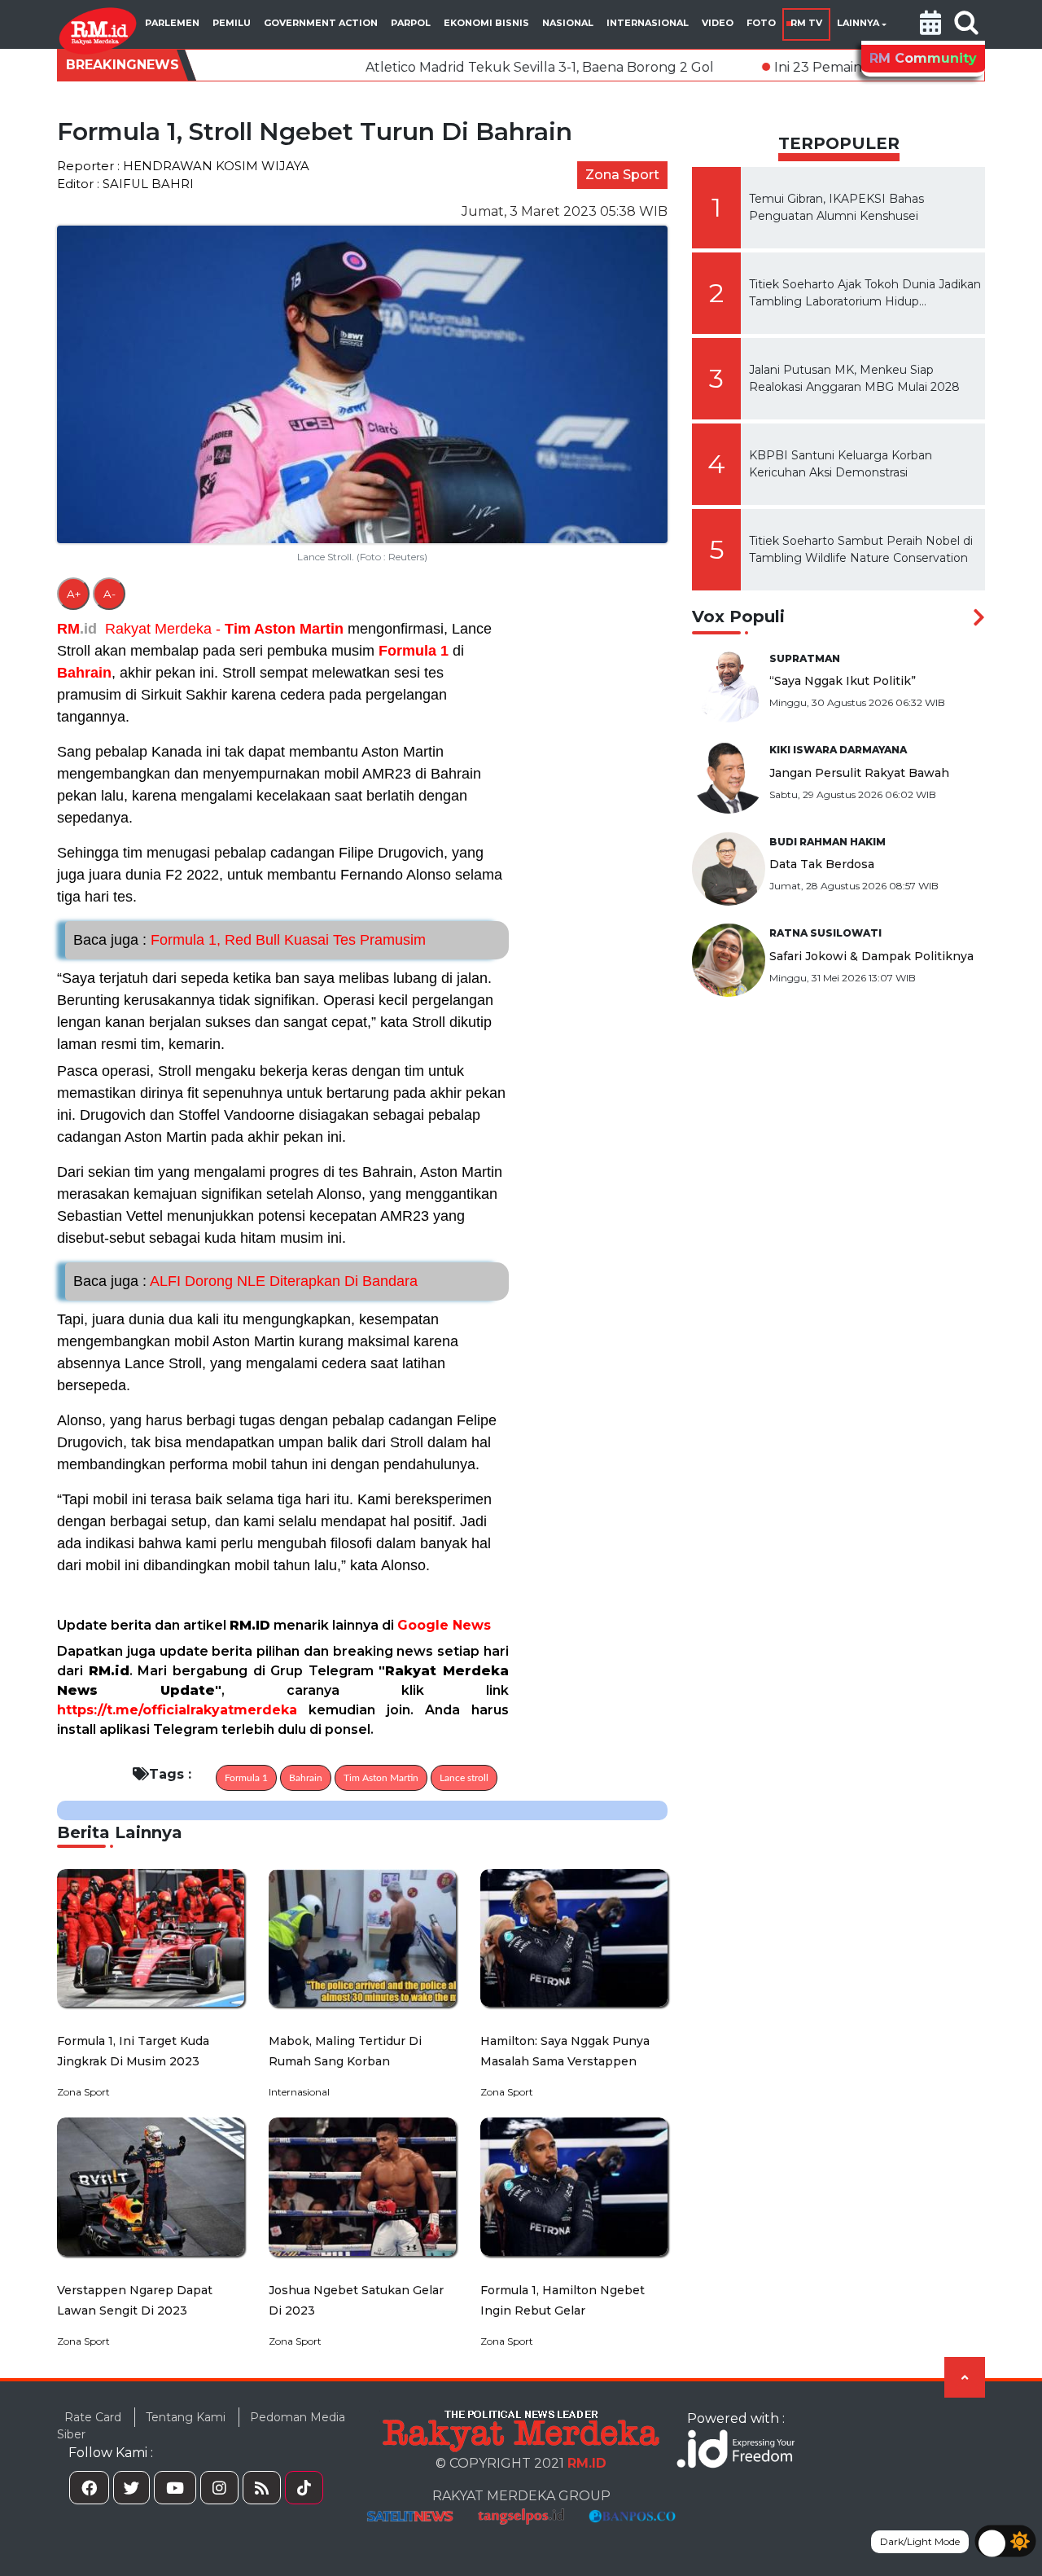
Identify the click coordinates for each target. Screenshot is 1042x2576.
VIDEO (718, 23)
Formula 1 (414, 651)
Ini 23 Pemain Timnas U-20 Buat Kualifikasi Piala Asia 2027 (845, 67)
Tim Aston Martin (284, 629)
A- (109, 594)
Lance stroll (464, 1778)
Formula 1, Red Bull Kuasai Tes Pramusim (250, 940)
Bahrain (84, 673)
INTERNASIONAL (648, 23)
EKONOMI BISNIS (486, 23)
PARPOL (411, 23)
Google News (444, 1625)
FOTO (761, 23)
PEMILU (232, 23)
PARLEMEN (172, 23)
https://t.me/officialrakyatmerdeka (177, 1710)
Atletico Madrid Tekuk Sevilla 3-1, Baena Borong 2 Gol (422, 67)
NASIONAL (568, 23)
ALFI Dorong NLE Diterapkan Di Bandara (245, 1281)
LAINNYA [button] (858, 23)
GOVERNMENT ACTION (321, 23)
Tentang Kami (186, 2417)
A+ (74, 594)
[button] (930, 24)
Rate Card (93, 2417)
